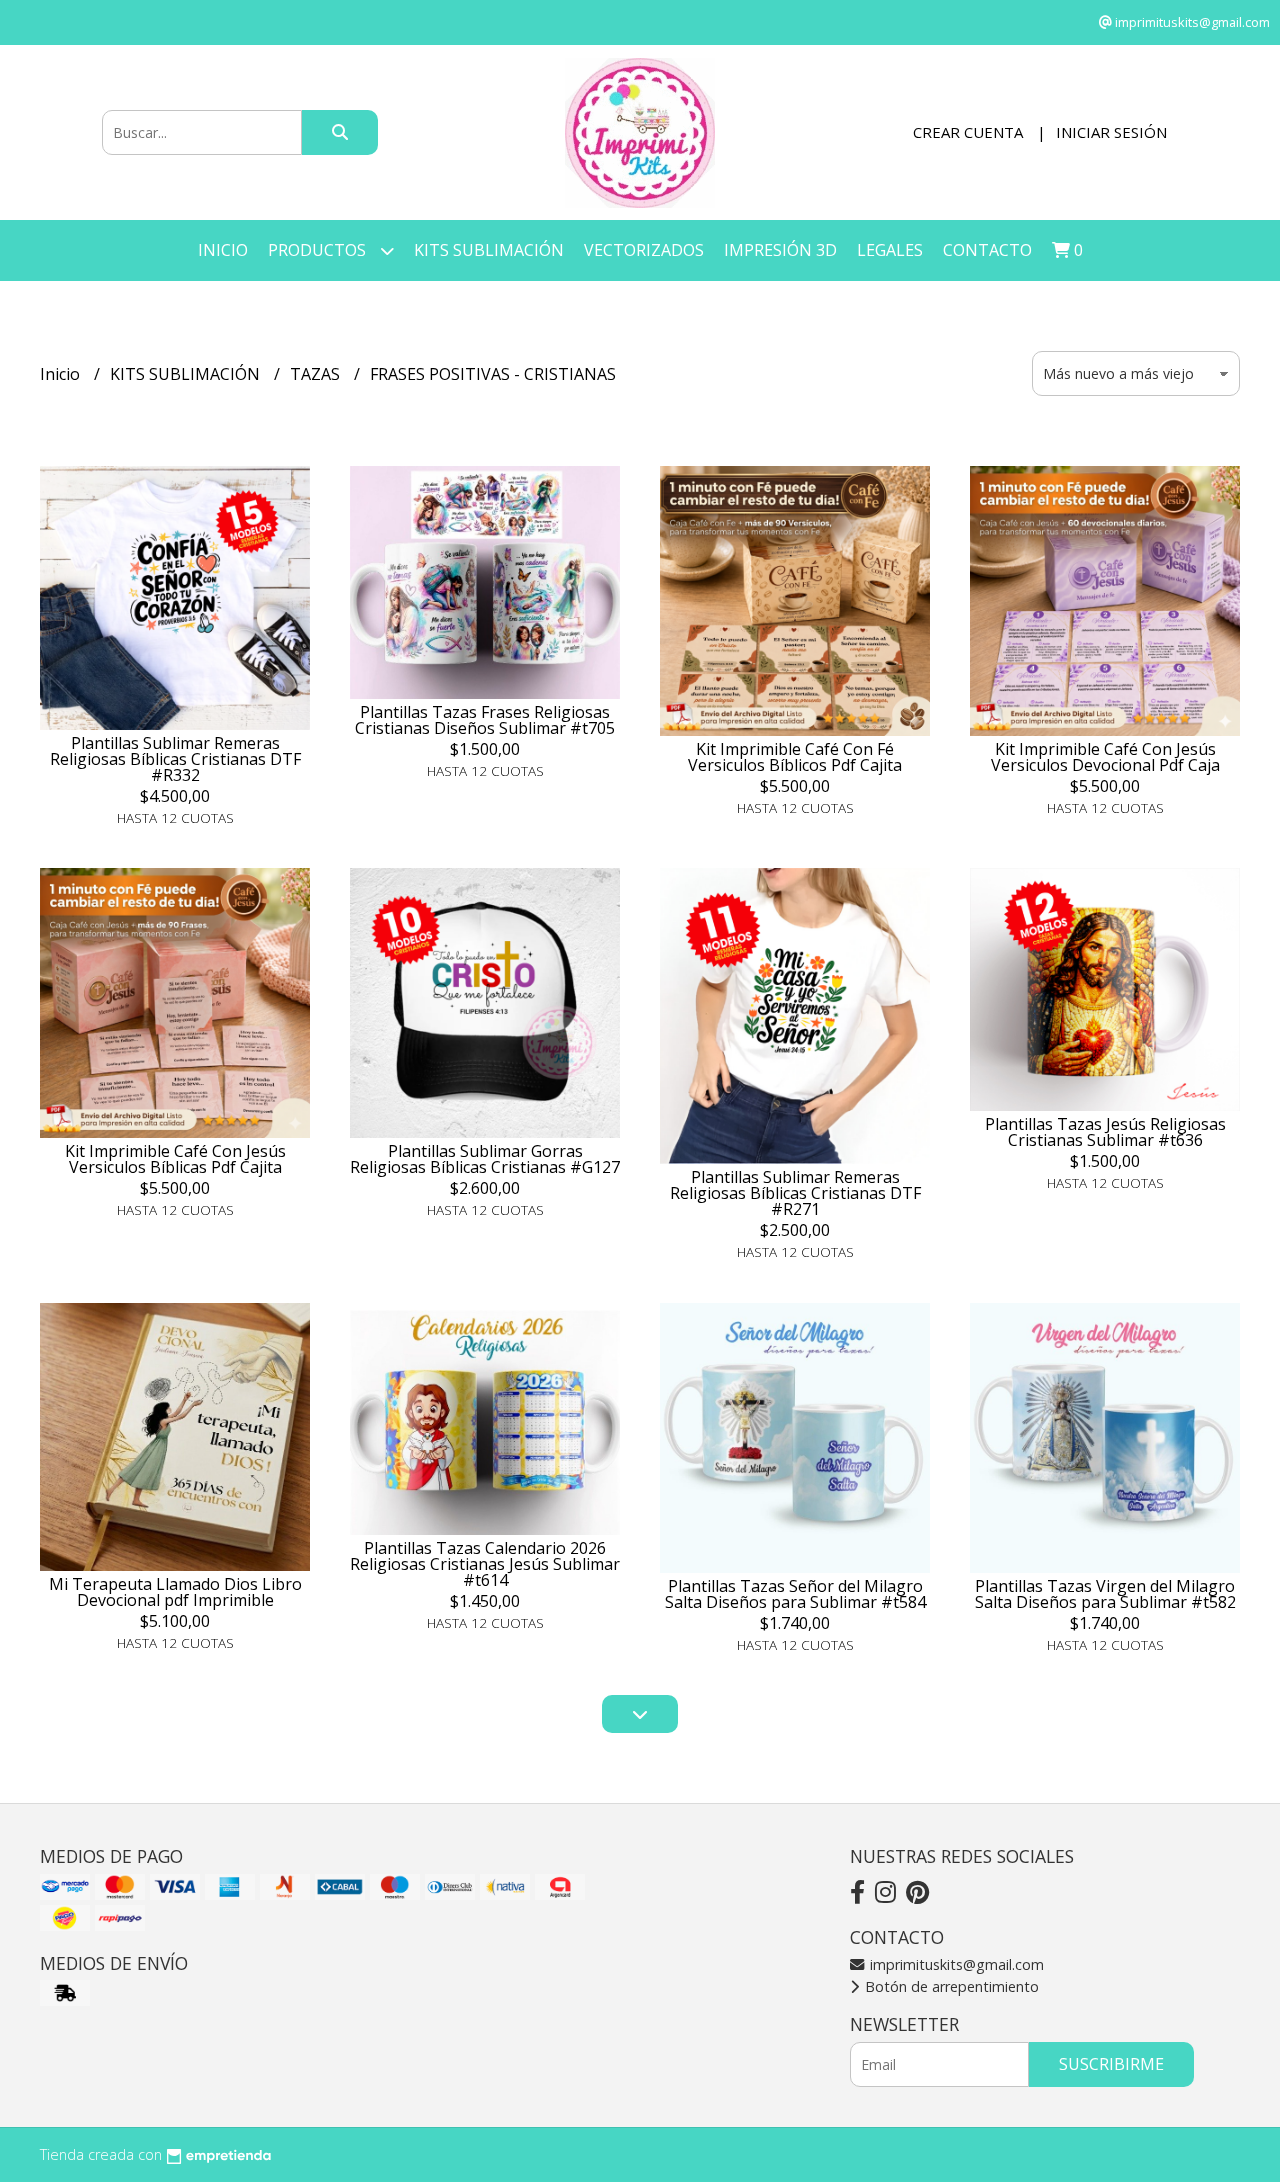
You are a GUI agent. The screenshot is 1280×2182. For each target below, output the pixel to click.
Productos (319, 250)
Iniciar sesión (1111, 132)
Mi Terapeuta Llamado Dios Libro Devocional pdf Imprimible (175, 1592)
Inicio (223, 250)
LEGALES (890, 250)
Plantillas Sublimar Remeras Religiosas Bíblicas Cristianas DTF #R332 (175, 759)
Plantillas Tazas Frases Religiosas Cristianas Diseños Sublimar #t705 (485, 720)
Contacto (987, 250)
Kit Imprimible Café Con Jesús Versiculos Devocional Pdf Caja (1105, 757)
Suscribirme (1111, 2064)
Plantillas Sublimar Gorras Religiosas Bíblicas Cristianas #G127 (485, 1159)
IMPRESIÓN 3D (780, 250)
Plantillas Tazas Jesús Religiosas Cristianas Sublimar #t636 (1105, 1132)
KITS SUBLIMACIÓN (489, 250)
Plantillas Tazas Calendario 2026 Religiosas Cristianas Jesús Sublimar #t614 (485, 1564)
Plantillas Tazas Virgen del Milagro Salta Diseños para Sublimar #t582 (1105, 1594)
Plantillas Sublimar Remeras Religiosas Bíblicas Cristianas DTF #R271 (795, 1193)
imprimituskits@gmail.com (955, 1964)
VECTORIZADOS (644, 250)
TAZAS (317, 374)
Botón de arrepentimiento (950, 1986)
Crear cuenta (968, 132)
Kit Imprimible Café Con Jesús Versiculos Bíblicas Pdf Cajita (175, 1159)
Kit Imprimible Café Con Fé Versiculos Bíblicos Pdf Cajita (795, 757)
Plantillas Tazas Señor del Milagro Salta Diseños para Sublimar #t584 (795, 1594)
